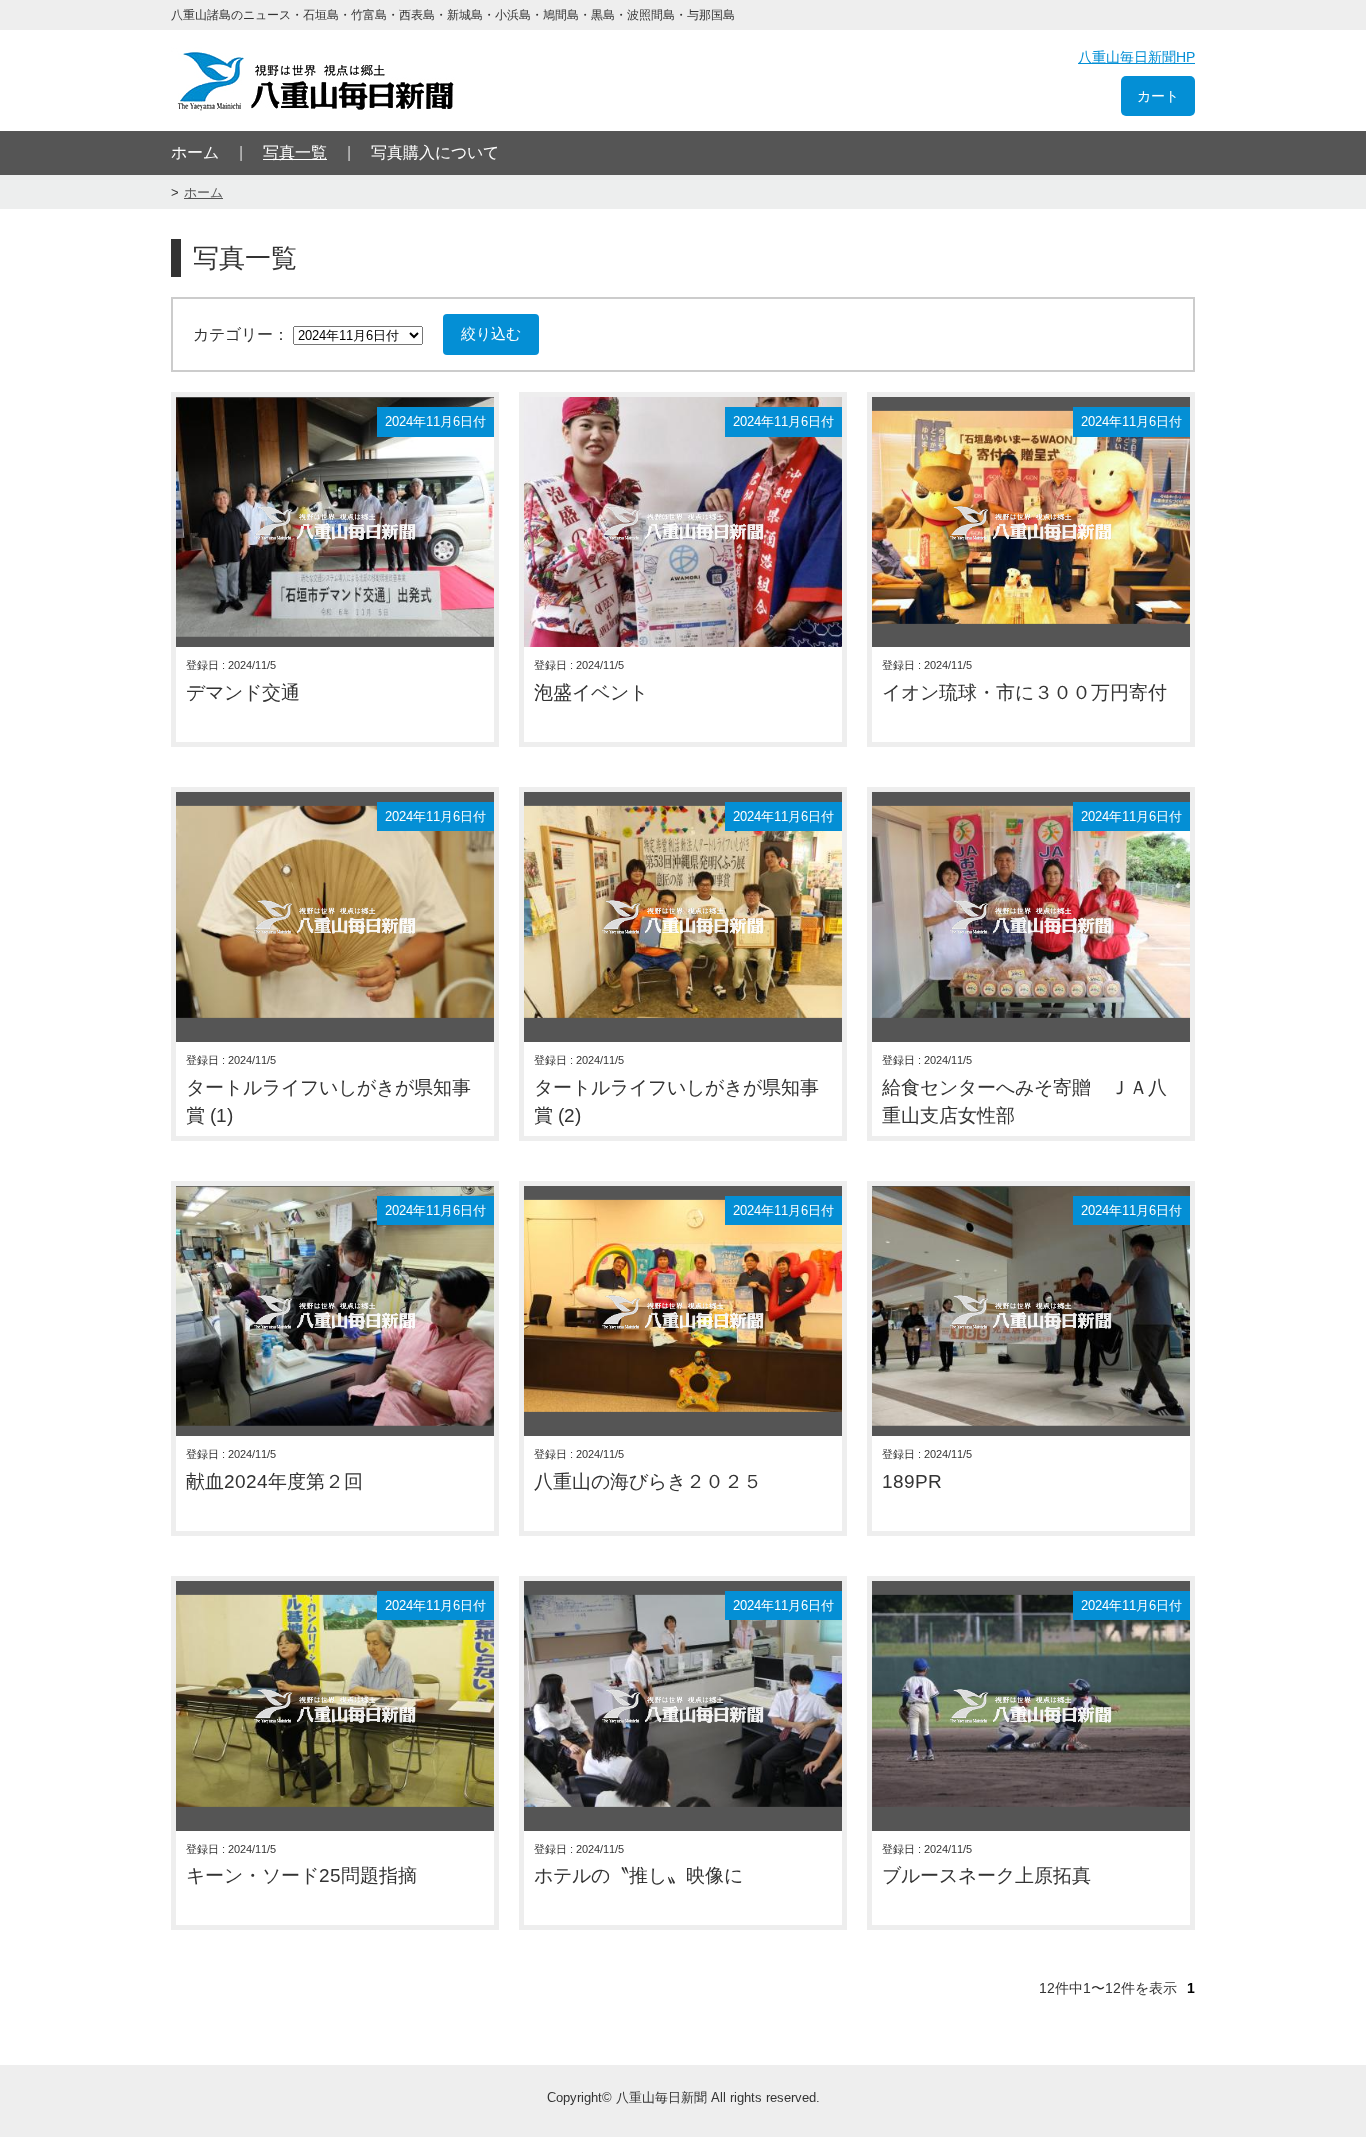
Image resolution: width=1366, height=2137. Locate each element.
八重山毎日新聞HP (1136, 57)
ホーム (195, 152)
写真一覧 (295, 152)
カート (1158, 96)
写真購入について (435, 152)
